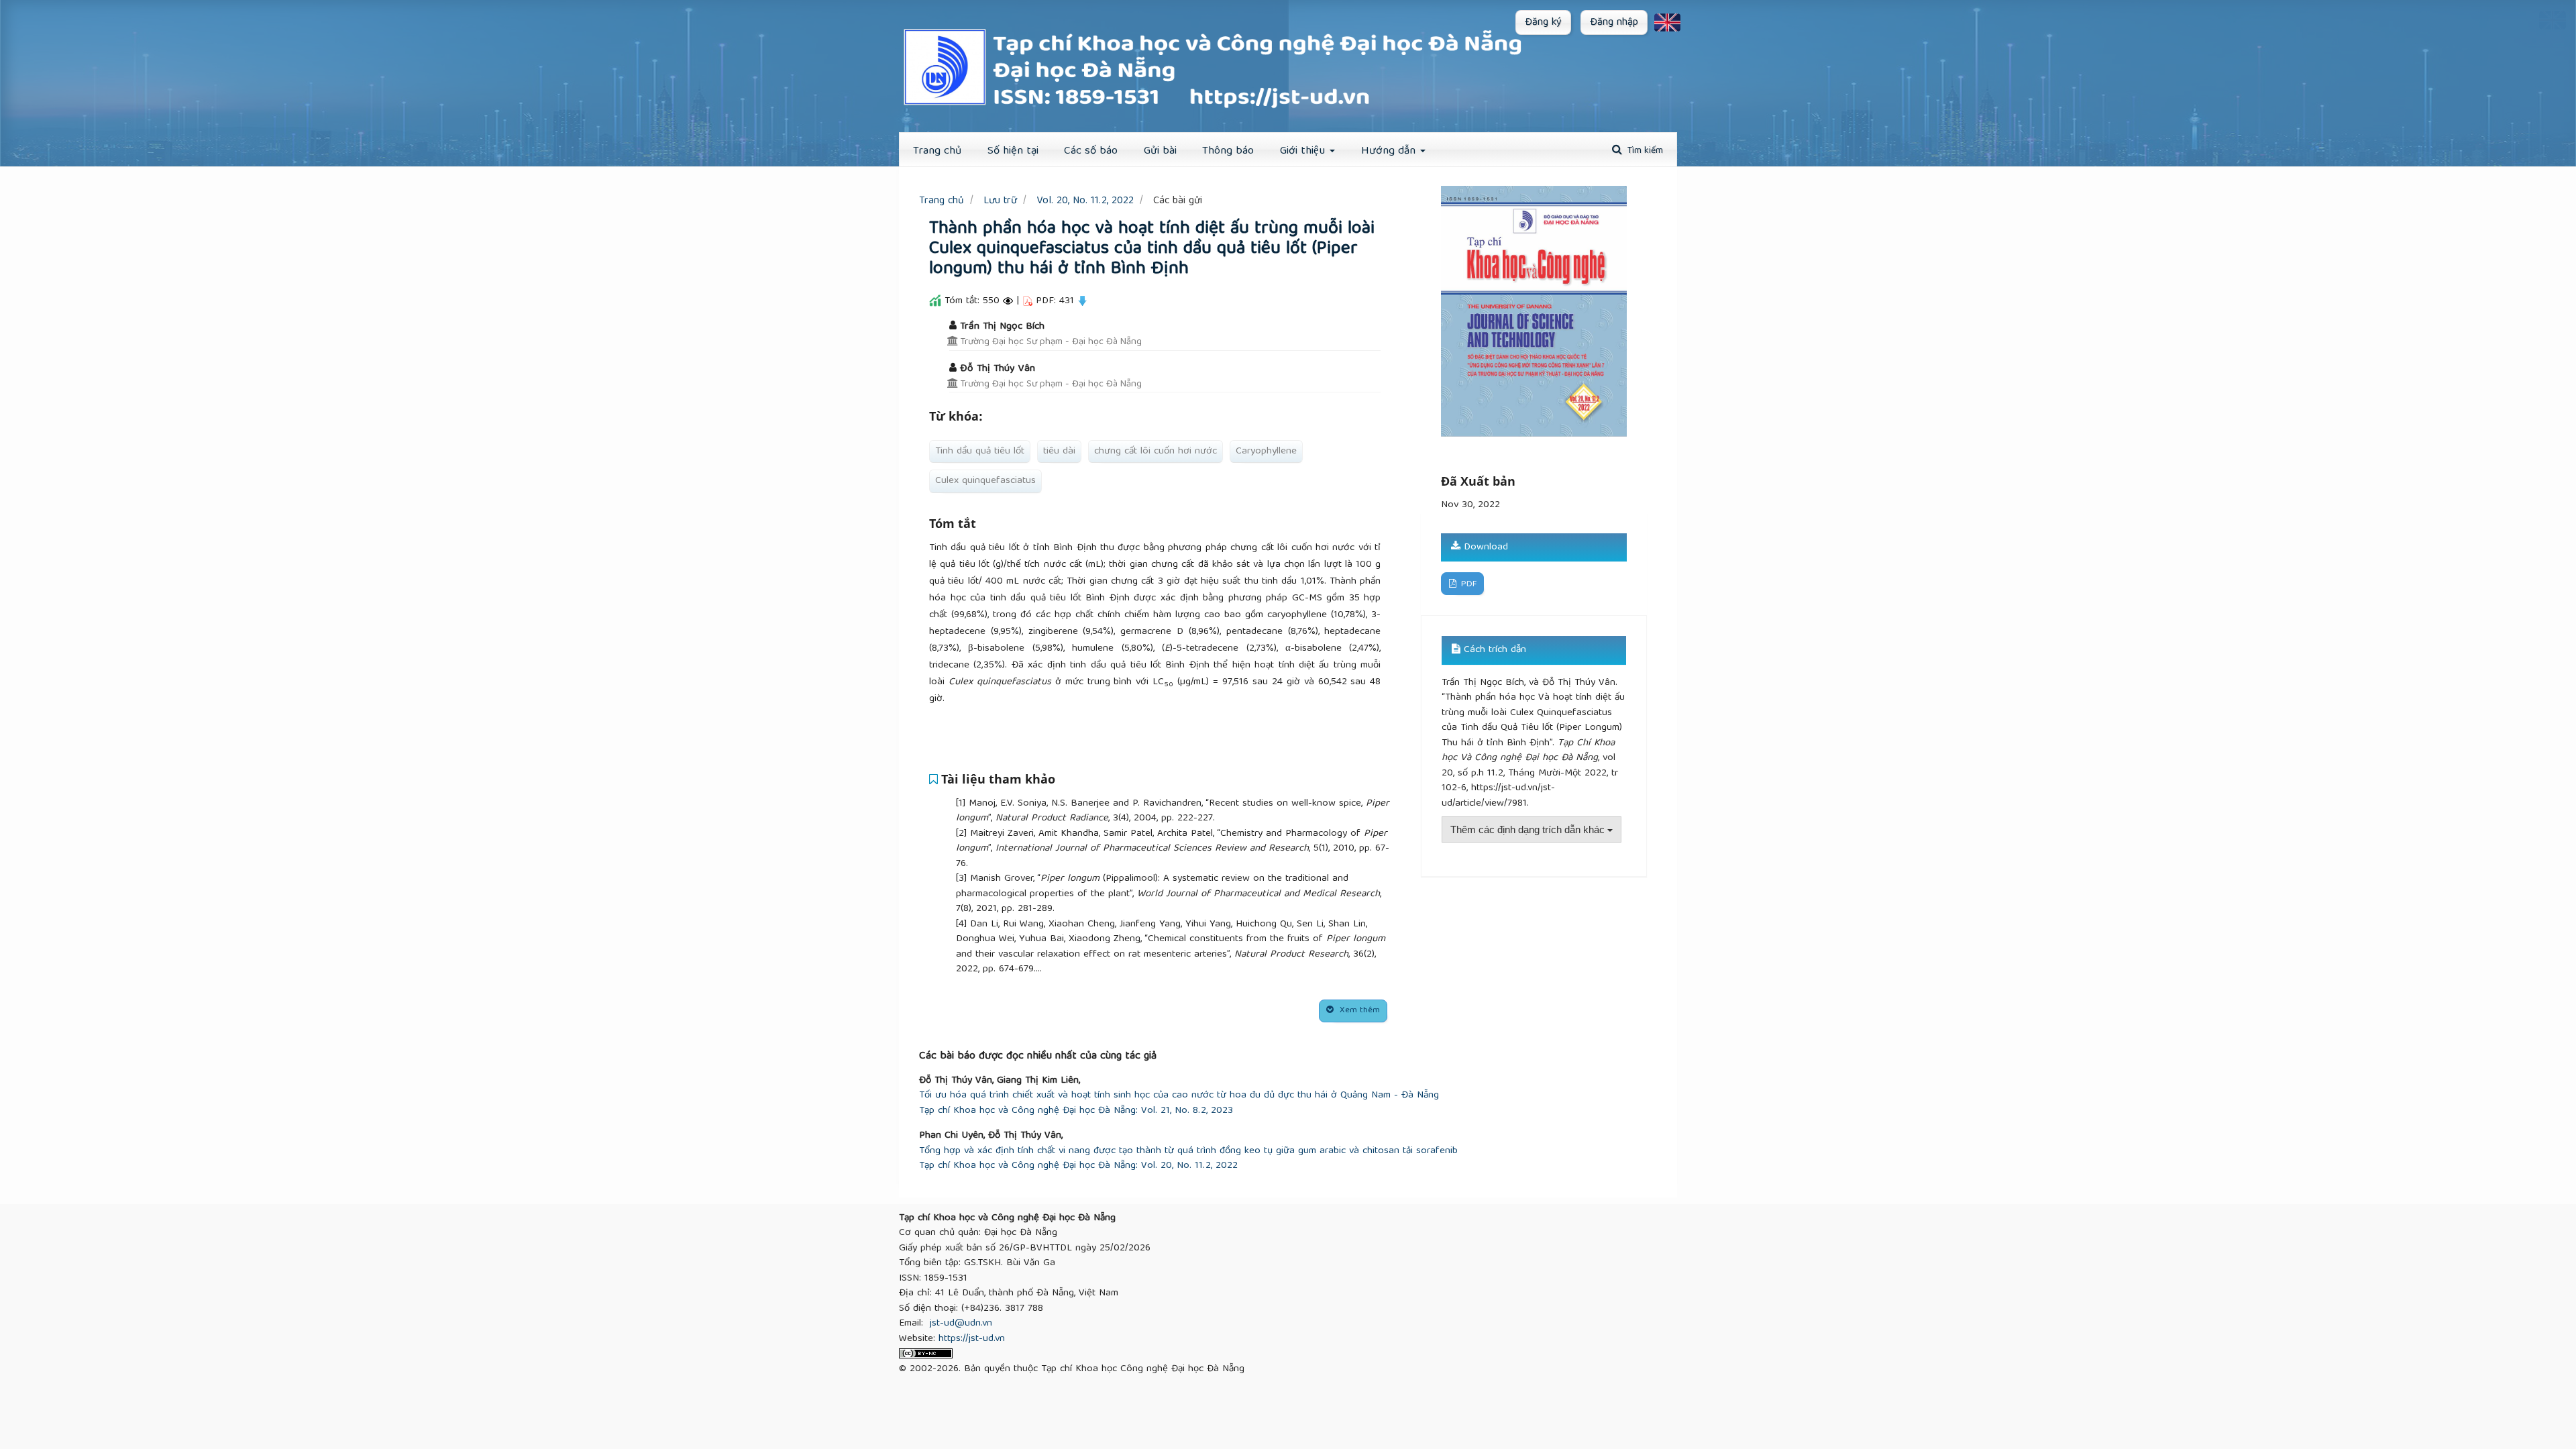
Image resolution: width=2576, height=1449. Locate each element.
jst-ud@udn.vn (961, 1324)
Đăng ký (1543, 23)
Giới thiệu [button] (1304, 151)
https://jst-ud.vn (972, 1339)
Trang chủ (937, 151)
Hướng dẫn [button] (1390, 151)
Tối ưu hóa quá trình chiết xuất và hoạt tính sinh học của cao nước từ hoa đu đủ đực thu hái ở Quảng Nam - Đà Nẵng (1179, 1096)
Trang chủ (942, 201)
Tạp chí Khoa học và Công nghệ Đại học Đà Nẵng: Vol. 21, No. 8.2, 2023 (1076, 1111)
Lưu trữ (1000, 201)
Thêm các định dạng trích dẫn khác (1529, 829)
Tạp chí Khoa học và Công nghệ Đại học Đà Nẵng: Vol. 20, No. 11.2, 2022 (1078, 1166)
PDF (1467, 585)
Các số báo (1091, 151)
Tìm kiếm (1644, 151)
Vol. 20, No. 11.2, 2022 (1085, 201)
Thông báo (1228, 151)
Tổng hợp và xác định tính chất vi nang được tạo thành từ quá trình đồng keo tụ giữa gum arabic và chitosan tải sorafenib (1188, 1151)
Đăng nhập (1614, 23)
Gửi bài (1160, 151)
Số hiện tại (1013, 151)
